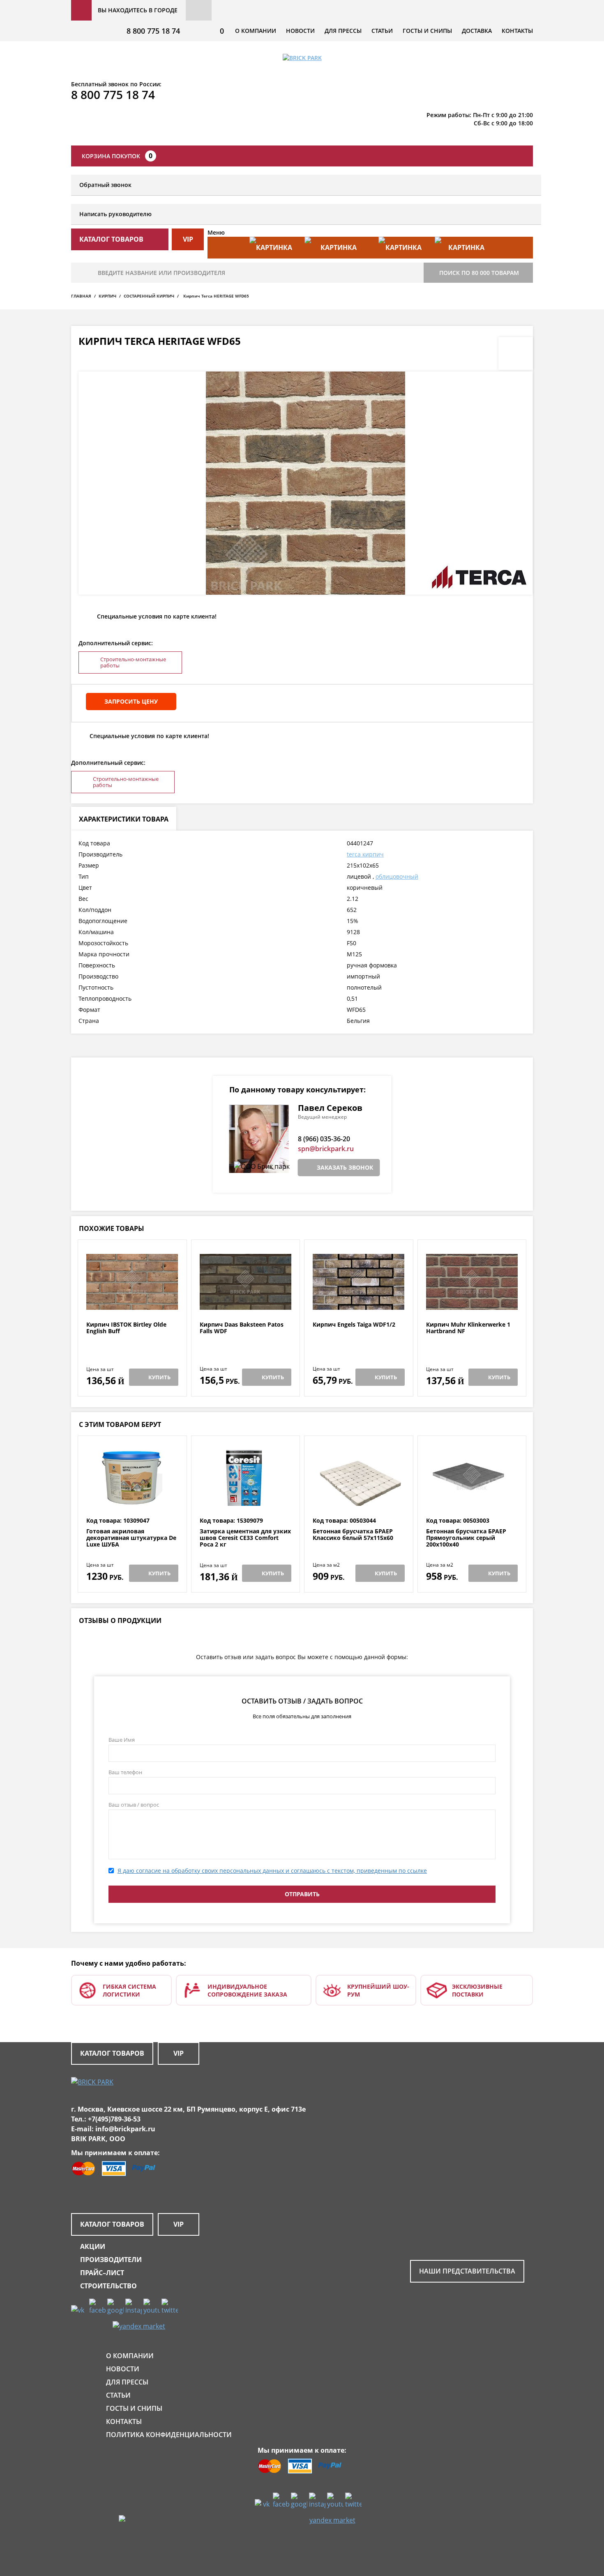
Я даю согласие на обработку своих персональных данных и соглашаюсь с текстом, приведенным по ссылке (272, 1871)
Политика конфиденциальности (169, 2435)
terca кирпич (365, 854)
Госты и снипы (427, 31)
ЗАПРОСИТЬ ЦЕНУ (131, 701)
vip (188, 239)
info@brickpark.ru (125, 2129)
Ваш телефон (125, 1772)
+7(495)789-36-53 (114, 2119)
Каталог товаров (112, 2053)
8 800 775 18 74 (153, 31)
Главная (81, 296)
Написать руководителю (115, 214)
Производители (111, 2260)
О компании (256, 31)
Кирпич (107, 296)
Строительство (108, 2286)
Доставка (477, 31)
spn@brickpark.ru (326, 1149)
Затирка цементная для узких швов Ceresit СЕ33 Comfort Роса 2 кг (245, 1538)
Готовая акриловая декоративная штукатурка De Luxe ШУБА (131, 1538)
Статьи (382, 31)
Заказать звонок (345, 1167)
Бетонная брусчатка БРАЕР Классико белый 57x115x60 (353, 1535)
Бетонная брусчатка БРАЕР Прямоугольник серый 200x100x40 (466, 1538)
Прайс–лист (102, 2273)
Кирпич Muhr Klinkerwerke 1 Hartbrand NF (468, 1328)
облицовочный (397, 876)
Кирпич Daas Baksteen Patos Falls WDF (242, 1328)
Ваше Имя (122, 1740)
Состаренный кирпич (149, 296)
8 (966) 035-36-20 (324, 1139)
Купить (159, 1377)
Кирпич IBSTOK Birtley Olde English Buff (126, 1328)
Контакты (517, 31)
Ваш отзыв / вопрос (134, 1805)
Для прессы (343, 31)
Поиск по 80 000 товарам (479, 273)
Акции (93, 2246)
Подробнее (132, 1301)
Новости (300, 31)
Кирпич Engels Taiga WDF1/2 (354, 1325)
